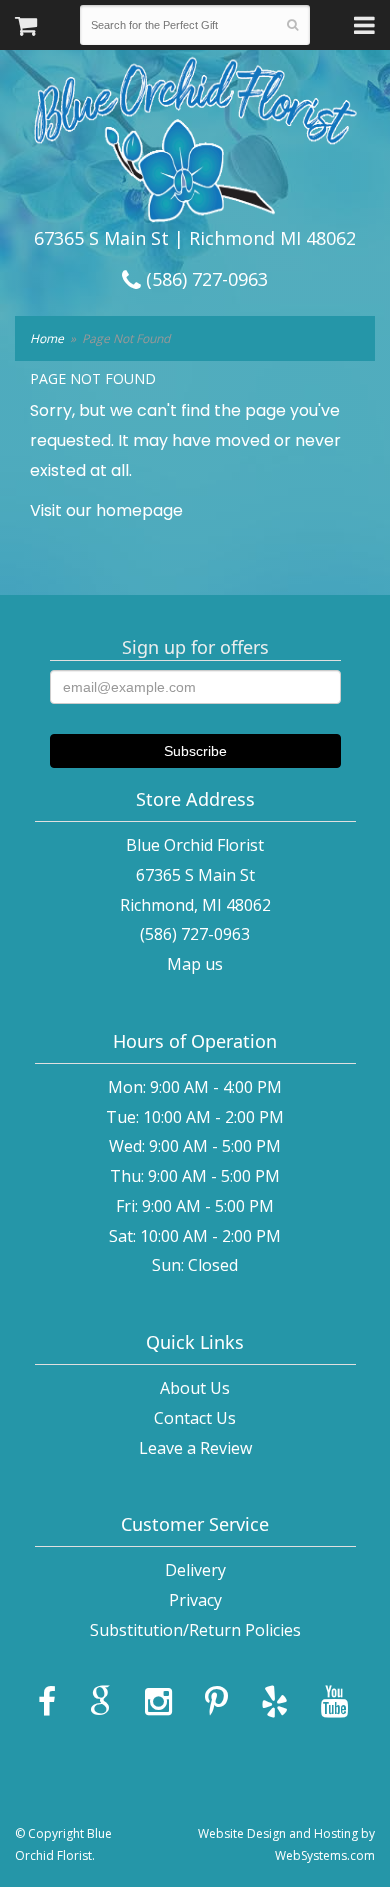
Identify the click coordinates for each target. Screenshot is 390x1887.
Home (47, 338)
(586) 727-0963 (204, 279)
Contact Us (195, 1418)
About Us (195, 1388)
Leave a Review (195, 1448)
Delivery (195, 1570)
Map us (195, 964)
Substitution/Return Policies (195, 1630)
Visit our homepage (106, 510)
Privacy (195, 1600)
